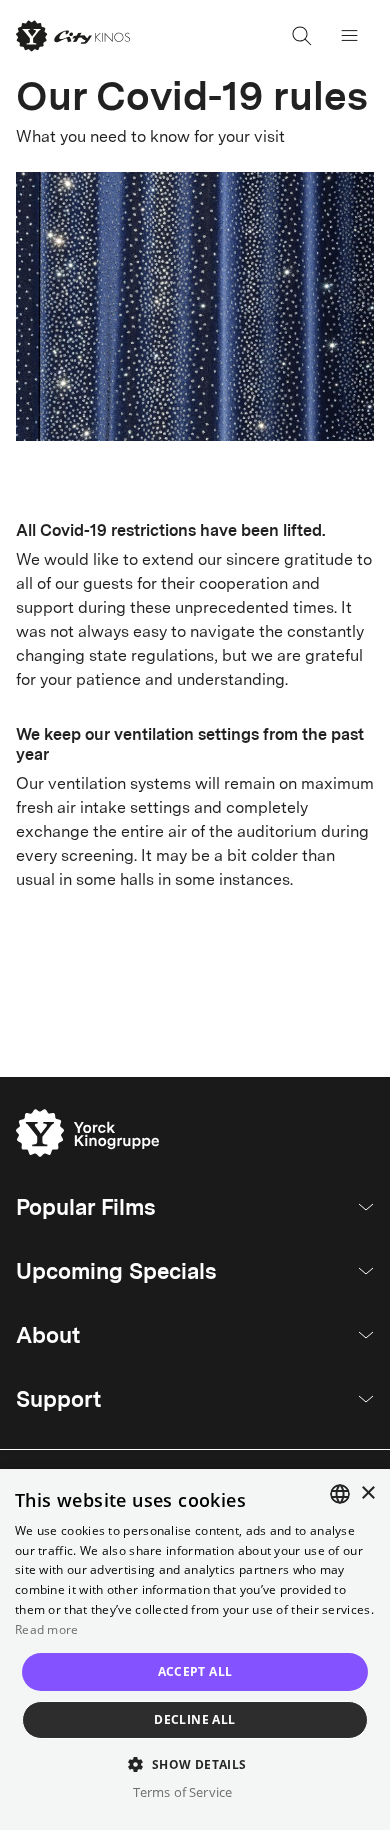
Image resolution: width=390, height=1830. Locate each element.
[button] (194, 1763)
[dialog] (195, 1649)
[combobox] (340, 1494)
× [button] (367, 1493)
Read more (47, 1629)
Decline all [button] (194, 1719)
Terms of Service (182, 1792)
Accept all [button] (195, 1671)
